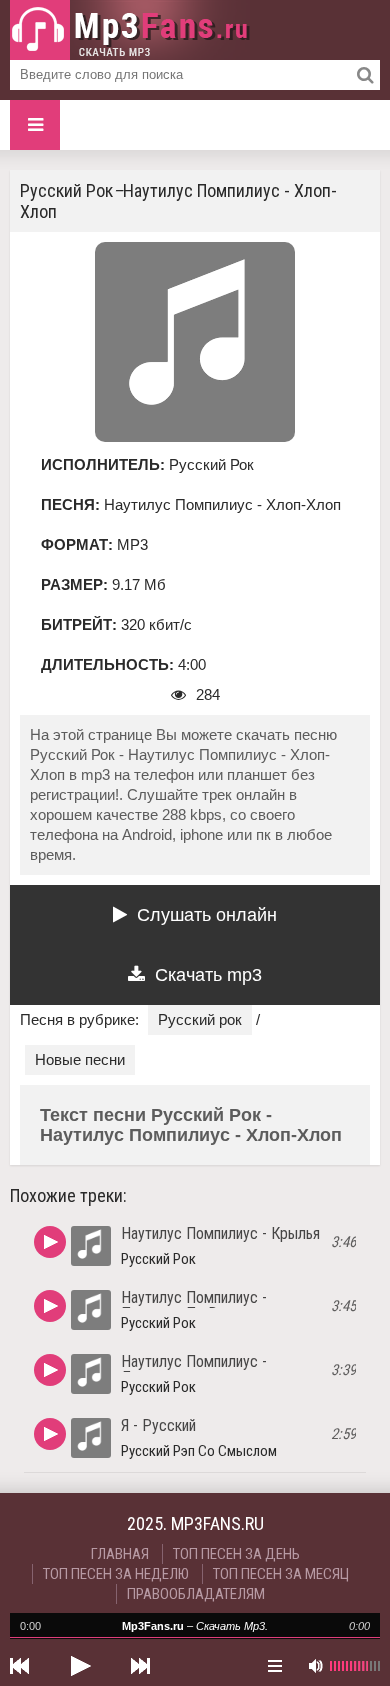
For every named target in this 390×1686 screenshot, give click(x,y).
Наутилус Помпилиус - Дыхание (194, 1369)
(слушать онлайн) (50, 1242)
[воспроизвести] (80, 1666)
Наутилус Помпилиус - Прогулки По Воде (194, 1305)
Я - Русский (158, 1425)
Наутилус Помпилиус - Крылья (220, 1233)
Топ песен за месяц (281, 1574)
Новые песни (80, 1059)
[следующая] (140, 1666)
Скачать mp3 (208, 975)
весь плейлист (275, 1666)
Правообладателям (196, 1594)
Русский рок (200, 1019)
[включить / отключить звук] (315, 1666)
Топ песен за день (236, 1554)
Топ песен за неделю (116, 1574)
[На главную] (130, 30)
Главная (120, 1554)
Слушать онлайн (207, 915)
